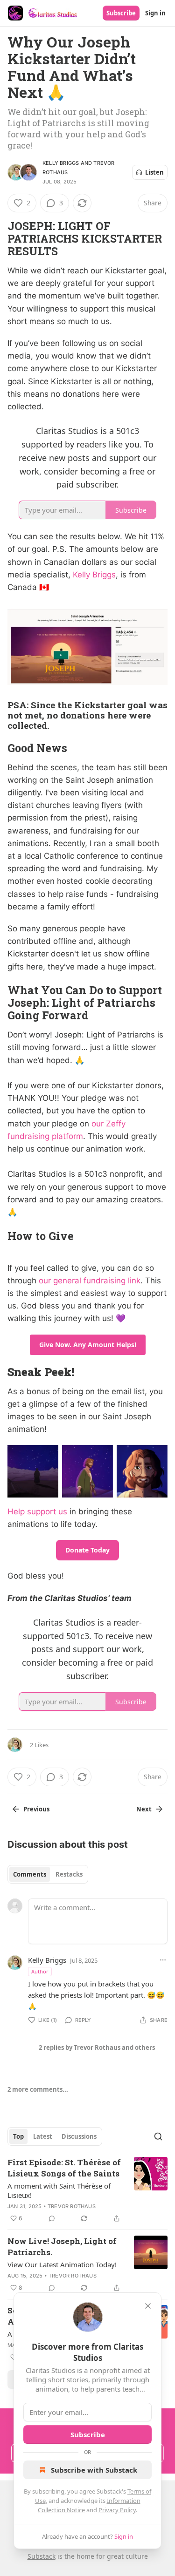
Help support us (37, 1512)
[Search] (158, 2136)
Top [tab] (18, 2136)
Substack (42, 2556)
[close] (148, 2306)
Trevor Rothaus (72, 2206)
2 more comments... (38, 2089)
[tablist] (48, 1874)
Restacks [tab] (69, 1874)
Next (144, 1809)
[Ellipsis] (163, 1960)
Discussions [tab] (79, 2136)
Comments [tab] (30, 1874)
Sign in (155, 13)
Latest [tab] (43, 2136)
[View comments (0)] (52, 2218)
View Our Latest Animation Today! (62, 2264)
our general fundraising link (90, 1281)
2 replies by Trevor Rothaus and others (97, 2047)
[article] (87, 2190)
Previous (36, 1809)
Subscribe (121, 13)
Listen (154, 172)
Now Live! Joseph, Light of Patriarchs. (62, 2247)
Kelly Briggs (61, 163)
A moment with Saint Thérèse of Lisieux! (59, 2190)
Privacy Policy (117, 2510)
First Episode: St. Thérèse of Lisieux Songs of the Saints (64, 2168)
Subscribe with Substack (94, 2470)
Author (40, 1971)
